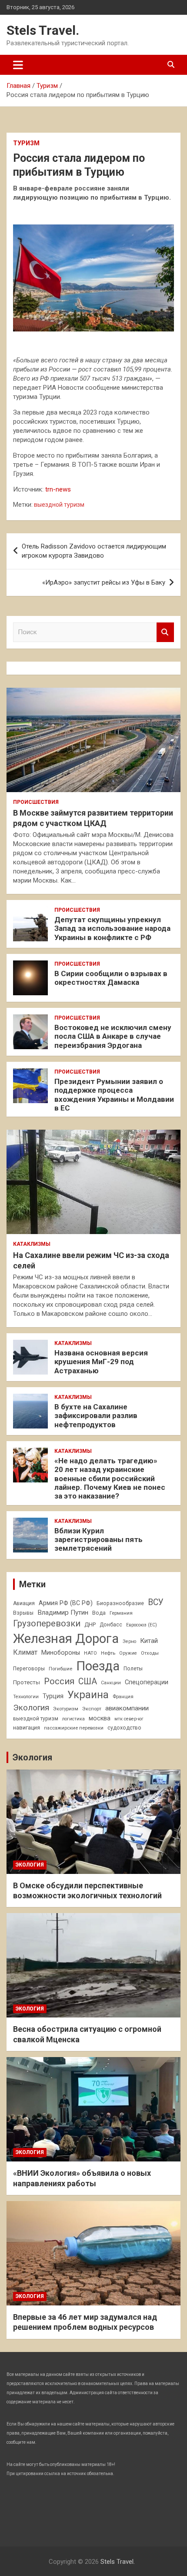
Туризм (26, 143)
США (88, 1681)
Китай (149, 1641)
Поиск (165, 632)
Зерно (129, 1641)
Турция (53, 1696)
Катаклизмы (32, 1244)
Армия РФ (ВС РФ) (66, 1603)
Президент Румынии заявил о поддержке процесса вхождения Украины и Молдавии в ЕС (114, 1095)
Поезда (98, 1666)
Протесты (27, 1682)
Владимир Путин (63, 1613)
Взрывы (23, 1613)
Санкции (111, 1683)
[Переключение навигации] (18, 65)
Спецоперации (147, 1682)
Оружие (128, 1653)
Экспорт (92, 1709)
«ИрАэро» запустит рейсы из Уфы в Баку (104, 582)
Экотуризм (66, 1709)
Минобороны (61, 1653)
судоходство (124, 1728)
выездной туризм (59, 505)
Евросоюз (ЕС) (142, 1625)
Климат (25, 1652)
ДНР (90, 1624)
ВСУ (156, 1602)
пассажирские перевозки (74, 1728)
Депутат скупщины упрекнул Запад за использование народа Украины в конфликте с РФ (112, 928)
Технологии (26, 1697)
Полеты (133, 1669)
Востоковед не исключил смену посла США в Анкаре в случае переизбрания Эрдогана (113, 1036)
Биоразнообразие (120, 1603)
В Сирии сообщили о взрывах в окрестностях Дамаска (111, 978)
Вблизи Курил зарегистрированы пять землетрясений (99, 1540)
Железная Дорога (66, 1639)
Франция (123, 1696)
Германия (121, 1613)
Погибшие (60, 1669)
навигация (27, 1728)
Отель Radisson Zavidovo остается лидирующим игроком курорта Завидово (94, 551)
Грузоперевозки (47, 1623)
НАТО (90, 1653)
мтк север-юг (129, 1719)
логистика (73, 1719)
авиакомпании (127, 1708)
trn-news (58, 489)
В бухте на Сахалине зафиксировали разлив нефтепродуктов (96, 1416)
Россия (59, 1681)
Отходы (150, 1653)
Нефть (108, 1653)
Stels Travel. (43, 30)
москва (100, 1718)
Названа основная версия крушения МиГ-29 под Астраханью (101, 1362)
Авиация (24, 1603)
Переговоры (29, 1669)
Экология (31, 1708)
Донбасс (111, 1625)
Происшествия (36, 802)
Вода (99, 1613)
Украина (88, 1695)
